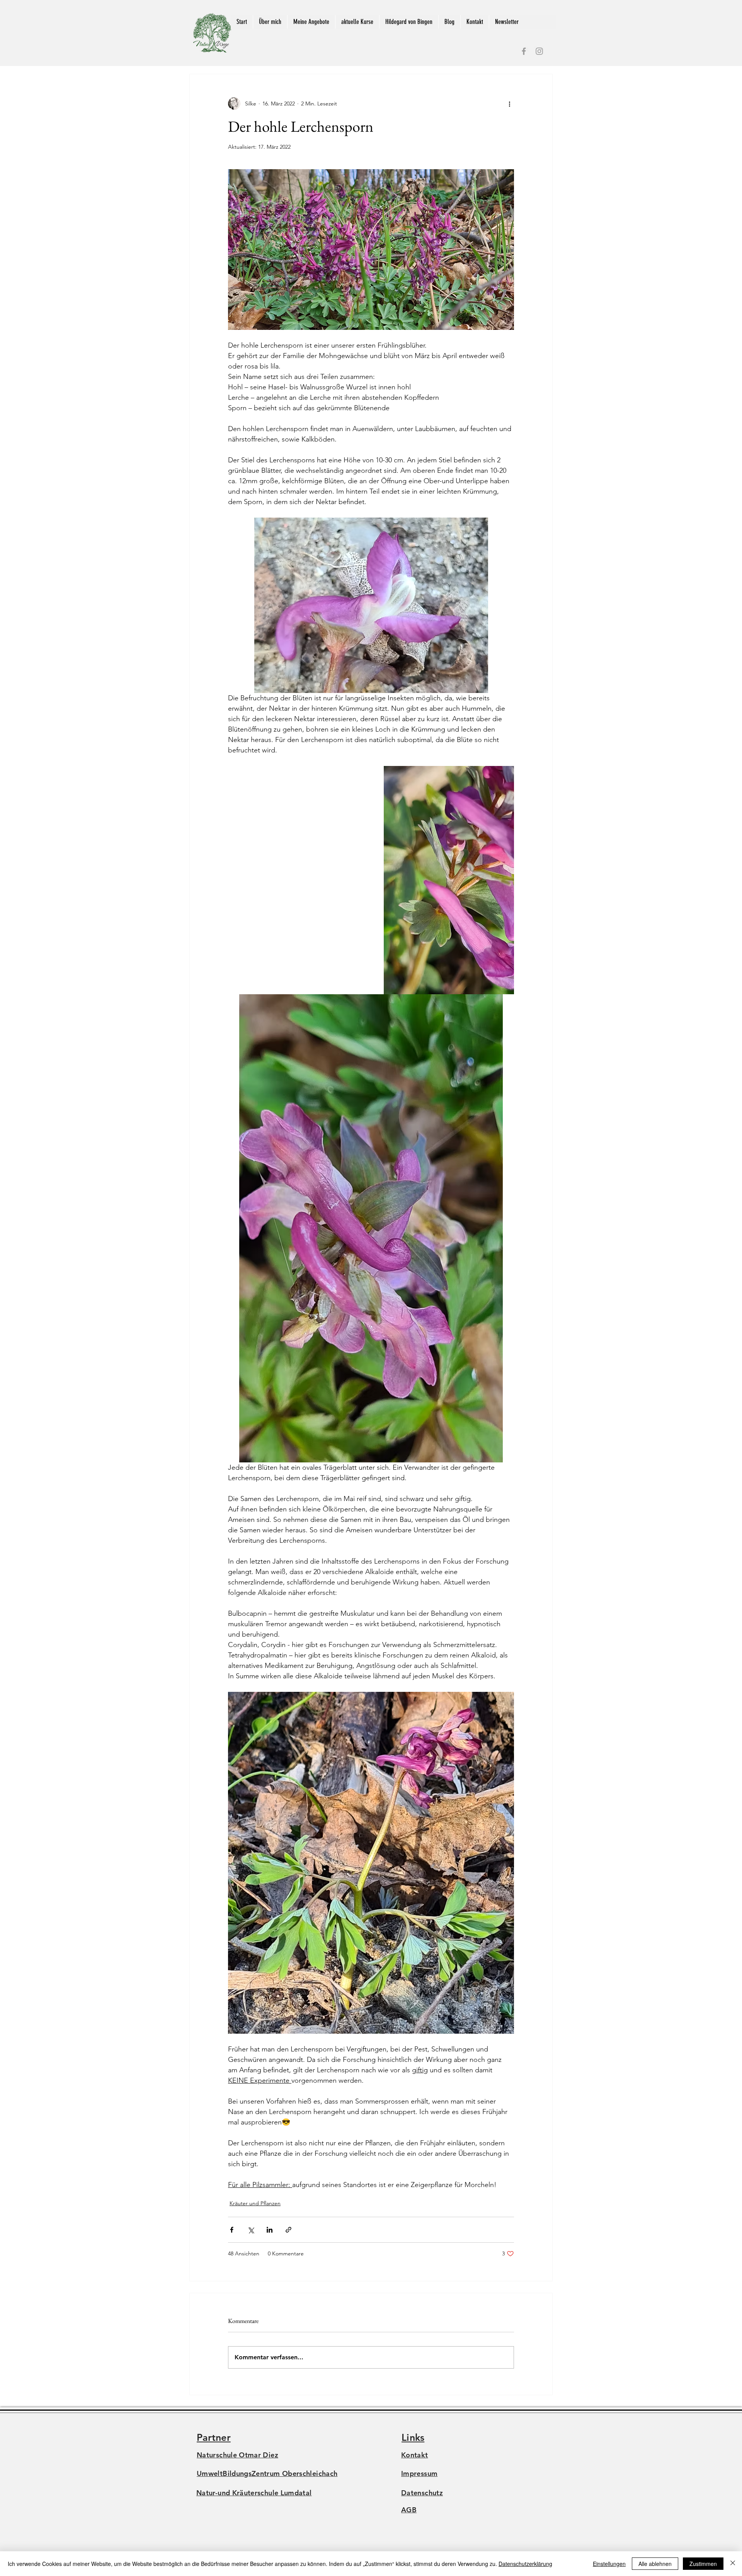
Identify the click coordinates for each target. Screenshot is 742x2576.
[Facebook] (524, 51)
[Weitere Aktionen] (509, 104)
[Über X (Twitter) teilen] (251, 2230)
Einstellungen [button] (609, 2564)
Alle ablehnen (655, 2564)
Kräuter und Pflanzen (255, 2203)
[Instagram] (539, 51)
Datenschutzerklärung (525, 2564)
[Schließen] (733, 2564)
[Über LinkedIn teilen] (270, 2230)
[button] (311, 22)
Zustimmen (703, 2564)
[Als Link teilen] (288, 2230)
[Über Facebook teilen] (232, 2230)
